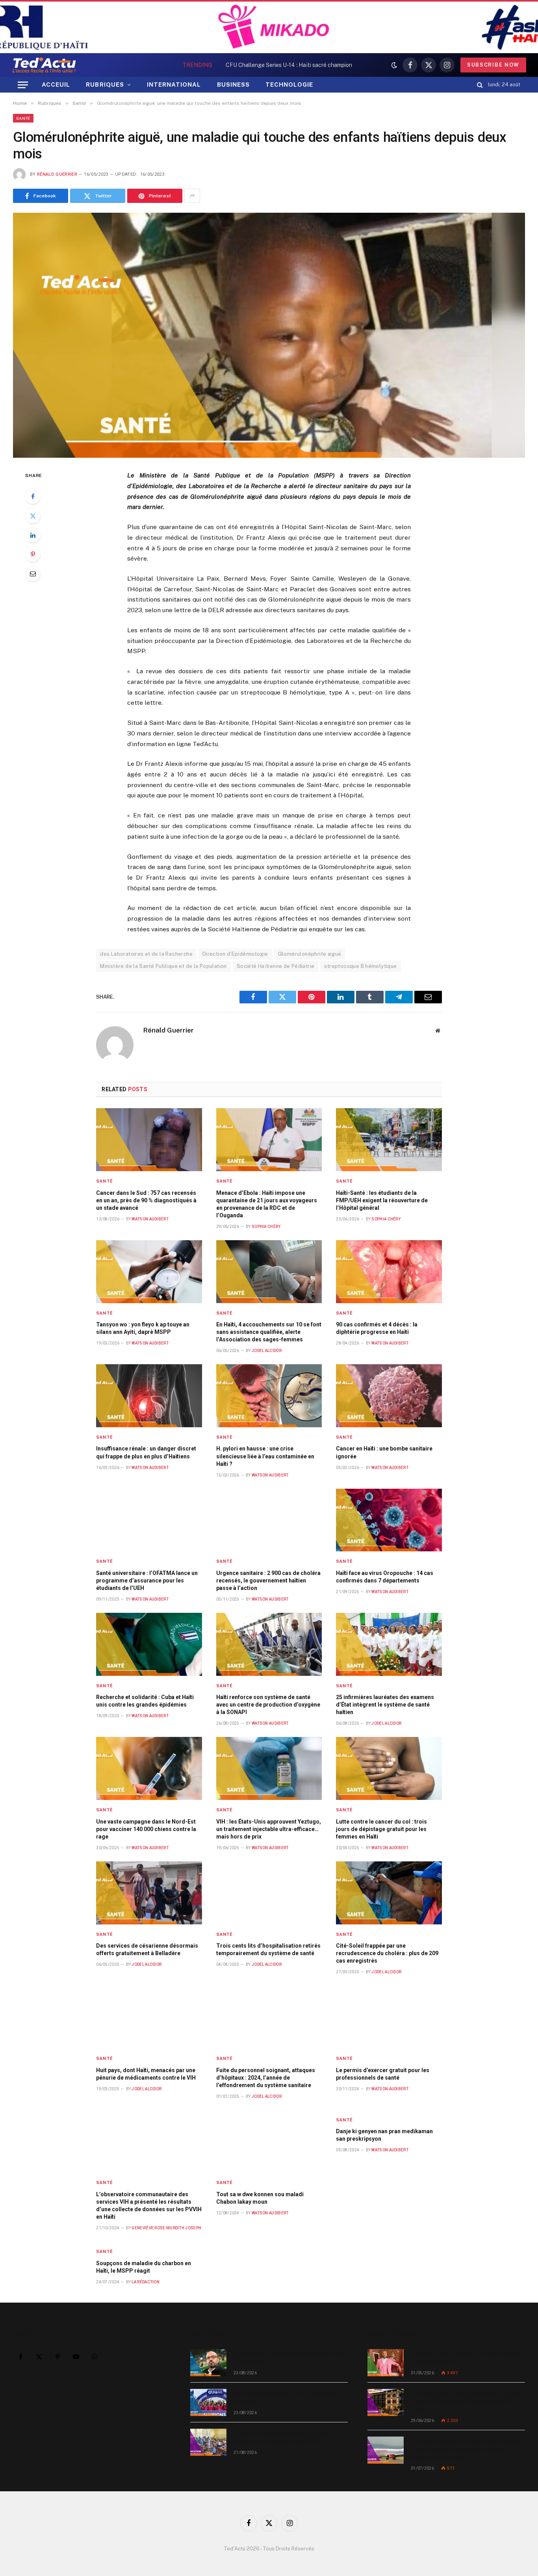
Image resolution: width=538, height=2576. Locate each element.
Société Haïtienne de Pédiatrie (276, 966)
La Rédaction (146, 2282)
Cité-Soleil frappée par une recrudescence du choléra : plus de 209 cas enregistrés (387, 1953)
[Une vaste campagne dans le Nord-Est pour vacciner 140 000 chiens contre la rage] (149, 1768)
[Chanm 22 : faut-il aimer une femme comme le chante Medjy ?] (386, 2363)
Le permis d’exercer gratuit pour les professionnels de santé (383, 2074)
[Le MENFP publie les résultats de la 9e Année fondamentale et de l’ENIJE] (208, 2442)
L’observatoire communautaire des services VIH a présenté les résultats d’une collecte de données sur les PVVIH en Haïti (149, 2205)
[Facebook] (33, 496)
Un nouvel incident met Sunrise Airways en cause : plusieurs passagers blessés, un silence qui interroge (466, 2449)
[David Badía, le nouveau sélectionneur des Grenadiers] (208, 2363)
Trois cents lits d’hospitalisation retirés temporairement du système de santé (268, 1949)
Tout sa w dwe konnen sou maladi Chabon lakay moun (260, 2198)
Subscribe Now (493, 65)
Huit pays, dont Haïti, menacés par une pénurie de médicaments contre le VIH (146, 2074)
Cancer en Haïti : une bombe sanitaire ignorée (384, 1452)
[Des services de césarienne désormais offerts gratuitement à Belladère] (149, 1893)
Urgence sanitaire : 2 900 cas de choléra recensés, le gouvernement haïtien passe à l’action (268, 1581)
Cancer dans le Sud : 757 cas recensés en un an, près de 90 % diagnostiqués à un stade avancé (146, 1200)
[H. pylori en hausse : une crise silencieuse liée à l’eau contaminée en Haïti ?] (269, 1396)
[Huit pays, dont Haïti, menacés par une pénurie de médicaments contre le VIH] (149, 2017)
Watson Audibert (150, 1219)
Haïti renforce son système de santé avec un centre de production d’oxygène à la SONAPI (268, 1705)
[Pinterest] (33, 554)
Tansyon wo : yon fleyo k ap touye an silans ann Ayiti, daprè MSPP (143, 1328)
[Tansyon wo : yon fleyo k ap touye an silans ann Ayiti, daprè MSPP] (149, 1272)
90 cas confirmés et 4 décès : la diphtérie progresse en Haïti (377, 1328)
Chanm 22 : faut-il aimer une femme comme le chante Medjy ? (468, 2358)
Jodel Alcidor (267, 1351)
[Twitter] (33, 516)
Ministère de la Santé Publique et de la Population (163, 966)
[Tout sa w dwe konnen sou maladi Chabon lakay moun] (269, 2141)
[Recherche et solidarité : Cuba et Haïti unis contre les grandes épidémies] (149, 1644)
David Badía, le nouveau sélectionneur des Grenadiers (288, 2358)
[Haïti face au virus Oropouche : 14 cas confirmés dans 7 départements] (389, 1520)
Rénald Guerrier (57, 174)
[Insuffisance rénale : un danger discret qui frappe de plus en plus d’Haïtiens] (149, 1396)
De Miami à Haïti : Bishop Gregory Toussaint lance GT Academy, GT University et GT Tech (468, 2401)
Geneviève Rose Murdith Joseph (166, 2228)
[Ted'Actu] (44, 65)
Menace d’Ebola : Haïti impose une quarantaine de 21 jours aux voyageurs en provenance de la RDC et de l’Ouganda (267, 1204)
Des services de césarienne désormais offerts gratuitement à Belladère (147, 1949)
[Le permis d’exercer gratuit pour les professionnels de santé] (389, 2017)
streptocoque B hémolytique (360, 966)
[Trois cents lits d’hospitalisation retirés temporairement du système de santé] (269, 1893)
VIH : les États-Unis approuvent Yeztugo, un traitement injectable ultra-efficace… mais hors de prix (269, 1829)
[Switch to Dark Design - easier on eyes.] (394, 65)
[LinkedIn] (33, 535)
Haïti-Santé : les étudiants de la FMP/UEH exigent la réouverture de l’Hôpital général (382, 1200)
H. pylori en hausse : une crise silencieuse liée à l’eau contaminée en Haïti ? (265, 1456)
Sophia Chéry (266, 1227)
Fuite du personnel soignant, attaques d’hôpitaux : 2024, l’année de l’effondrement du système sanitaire (266, 2078)
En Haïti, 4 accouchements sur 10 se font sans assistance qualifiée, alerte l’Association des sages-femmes (269, 1332)
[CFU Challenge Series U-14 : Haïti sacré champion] (208, 2402)
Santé (23, 118)
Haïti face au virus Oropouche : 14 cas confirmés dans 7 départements (385, 1577)
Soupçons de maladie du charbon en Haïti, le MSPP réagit (144, 2267)
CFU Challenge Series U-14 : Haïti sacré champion (289, 65)
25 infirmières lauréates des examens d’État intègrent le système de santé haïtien (385, 1705)
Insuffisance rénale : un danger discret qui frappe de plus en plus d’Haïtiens (146, 1452)
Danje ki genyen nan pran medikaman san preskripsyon (384, 2135)
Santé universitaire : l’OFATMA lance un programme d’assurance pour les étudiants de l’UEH (147, 1581)
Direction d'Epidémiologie (235, 954)
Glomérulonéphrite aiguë (310, 954)
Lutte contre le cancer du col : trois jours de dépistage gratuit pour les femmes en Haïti (381, 1829)
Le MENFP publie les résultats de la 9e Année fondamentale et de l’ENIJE (283, 2437)
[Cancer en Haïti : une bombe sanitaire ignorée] (389, 1396)
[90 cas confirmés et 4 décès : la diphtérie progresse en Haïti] (389, 1272)
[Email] (33, 574)
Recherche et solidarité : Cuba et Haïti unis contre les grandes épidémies (145, 1701)
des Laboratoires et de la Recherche (146, 954)
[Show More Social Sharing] (192, 196)
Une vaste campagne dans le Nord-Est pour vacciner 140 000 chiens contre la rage (146, 1829)
